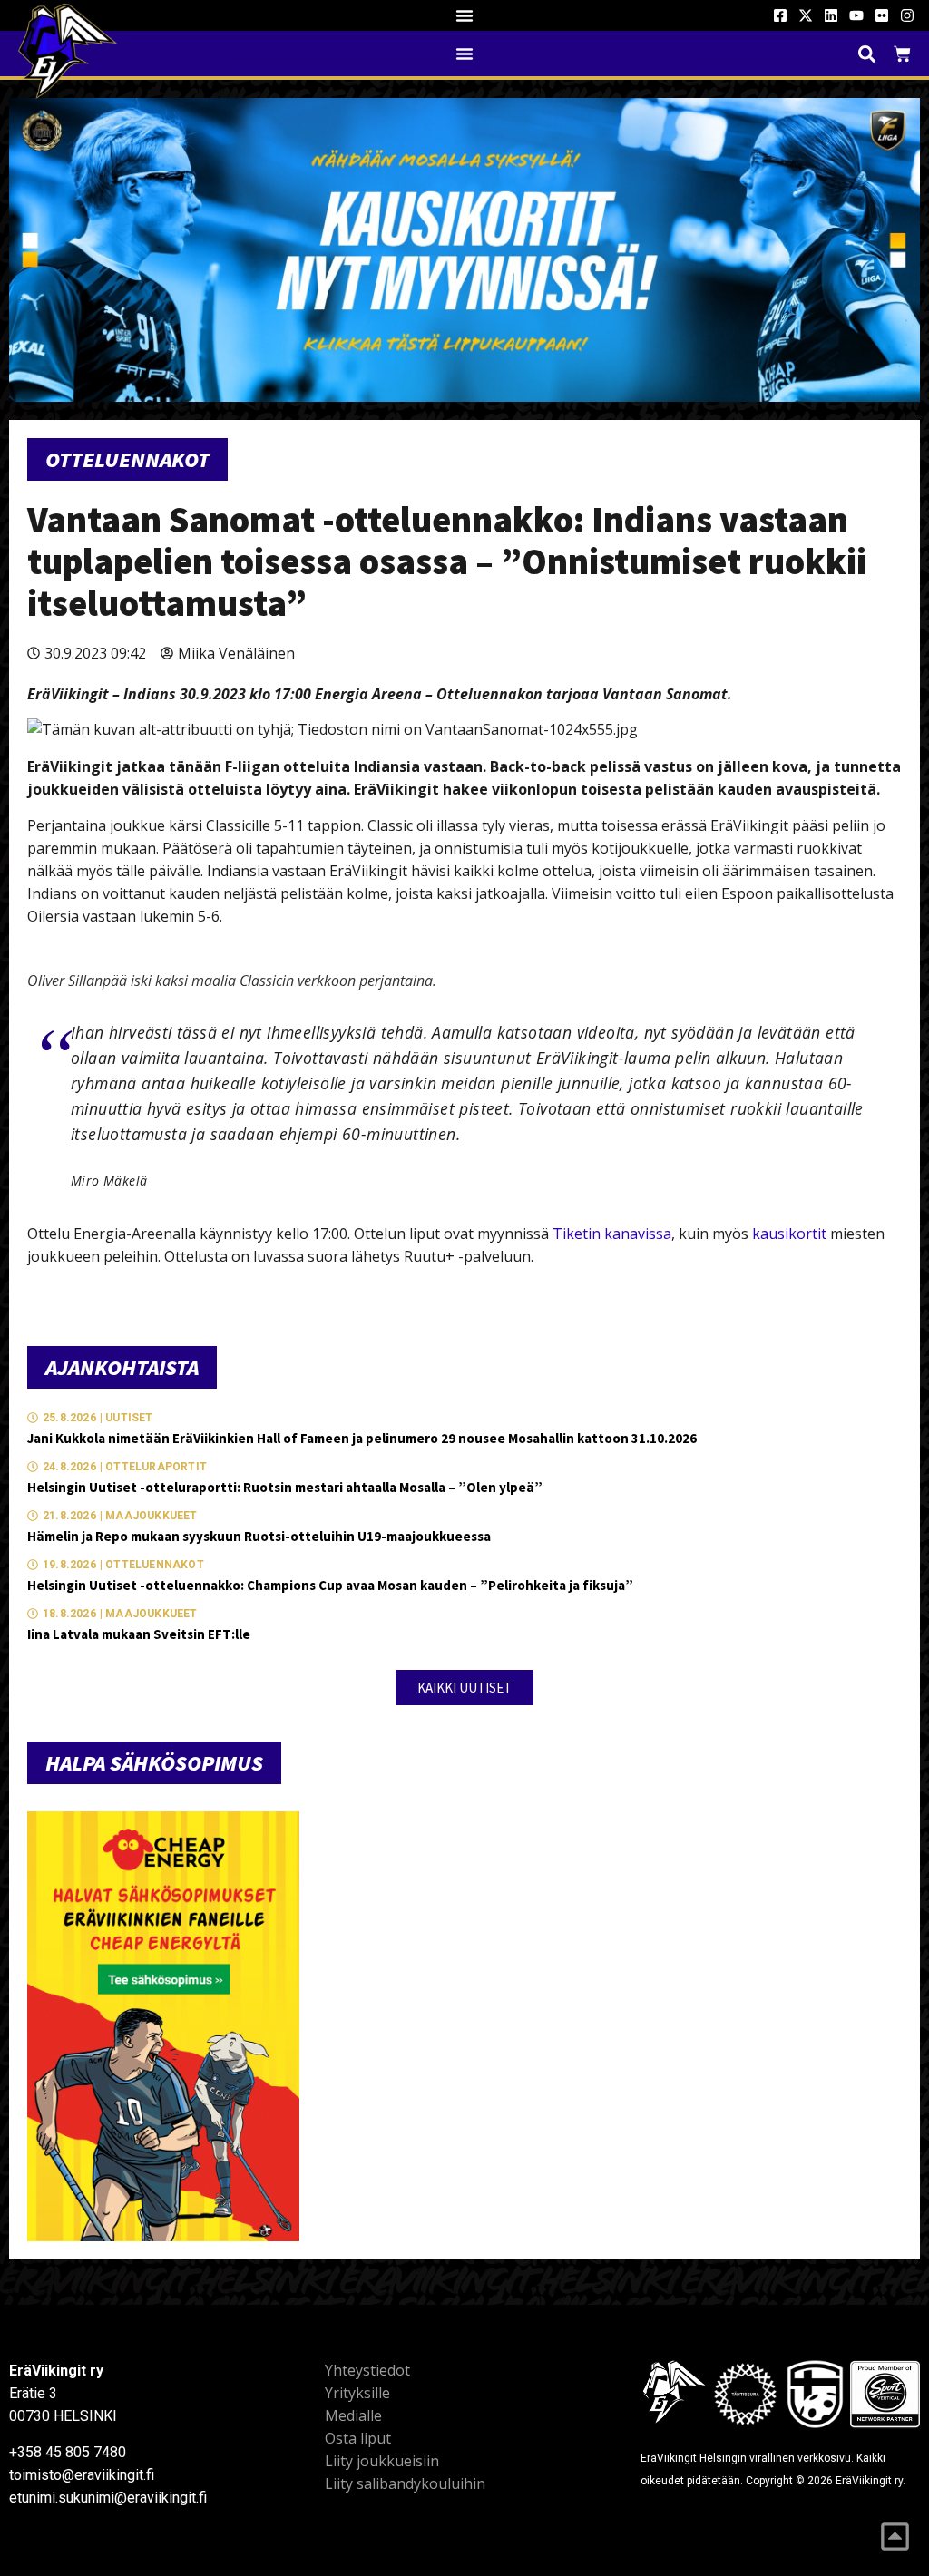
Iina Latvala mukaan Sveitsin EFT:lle (139, 1634)
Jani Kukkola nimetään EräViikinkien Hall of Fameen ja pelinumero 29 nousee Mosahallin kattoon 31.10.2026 (362, 1438)
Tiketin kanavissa (612, 1234)
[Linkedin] (831, 15)
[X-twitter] (806, 15)
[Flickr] (882, 15)
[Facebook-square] (780, 15)
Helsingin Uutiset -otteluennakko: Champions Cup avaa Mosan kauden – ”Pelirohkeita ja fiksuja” (330, 1585)
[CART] (902, 54)
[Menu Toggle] (464, 15)
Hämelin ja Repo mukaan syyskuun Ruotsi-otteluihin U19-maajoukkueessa (259, 1536)
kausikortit (789, 1234)
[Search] (867, 54)
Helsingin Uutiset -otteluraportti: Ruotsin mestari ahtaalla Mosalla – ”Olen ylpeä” (285, 1487)
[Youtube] (856, 15)
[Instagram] (907, 15)
